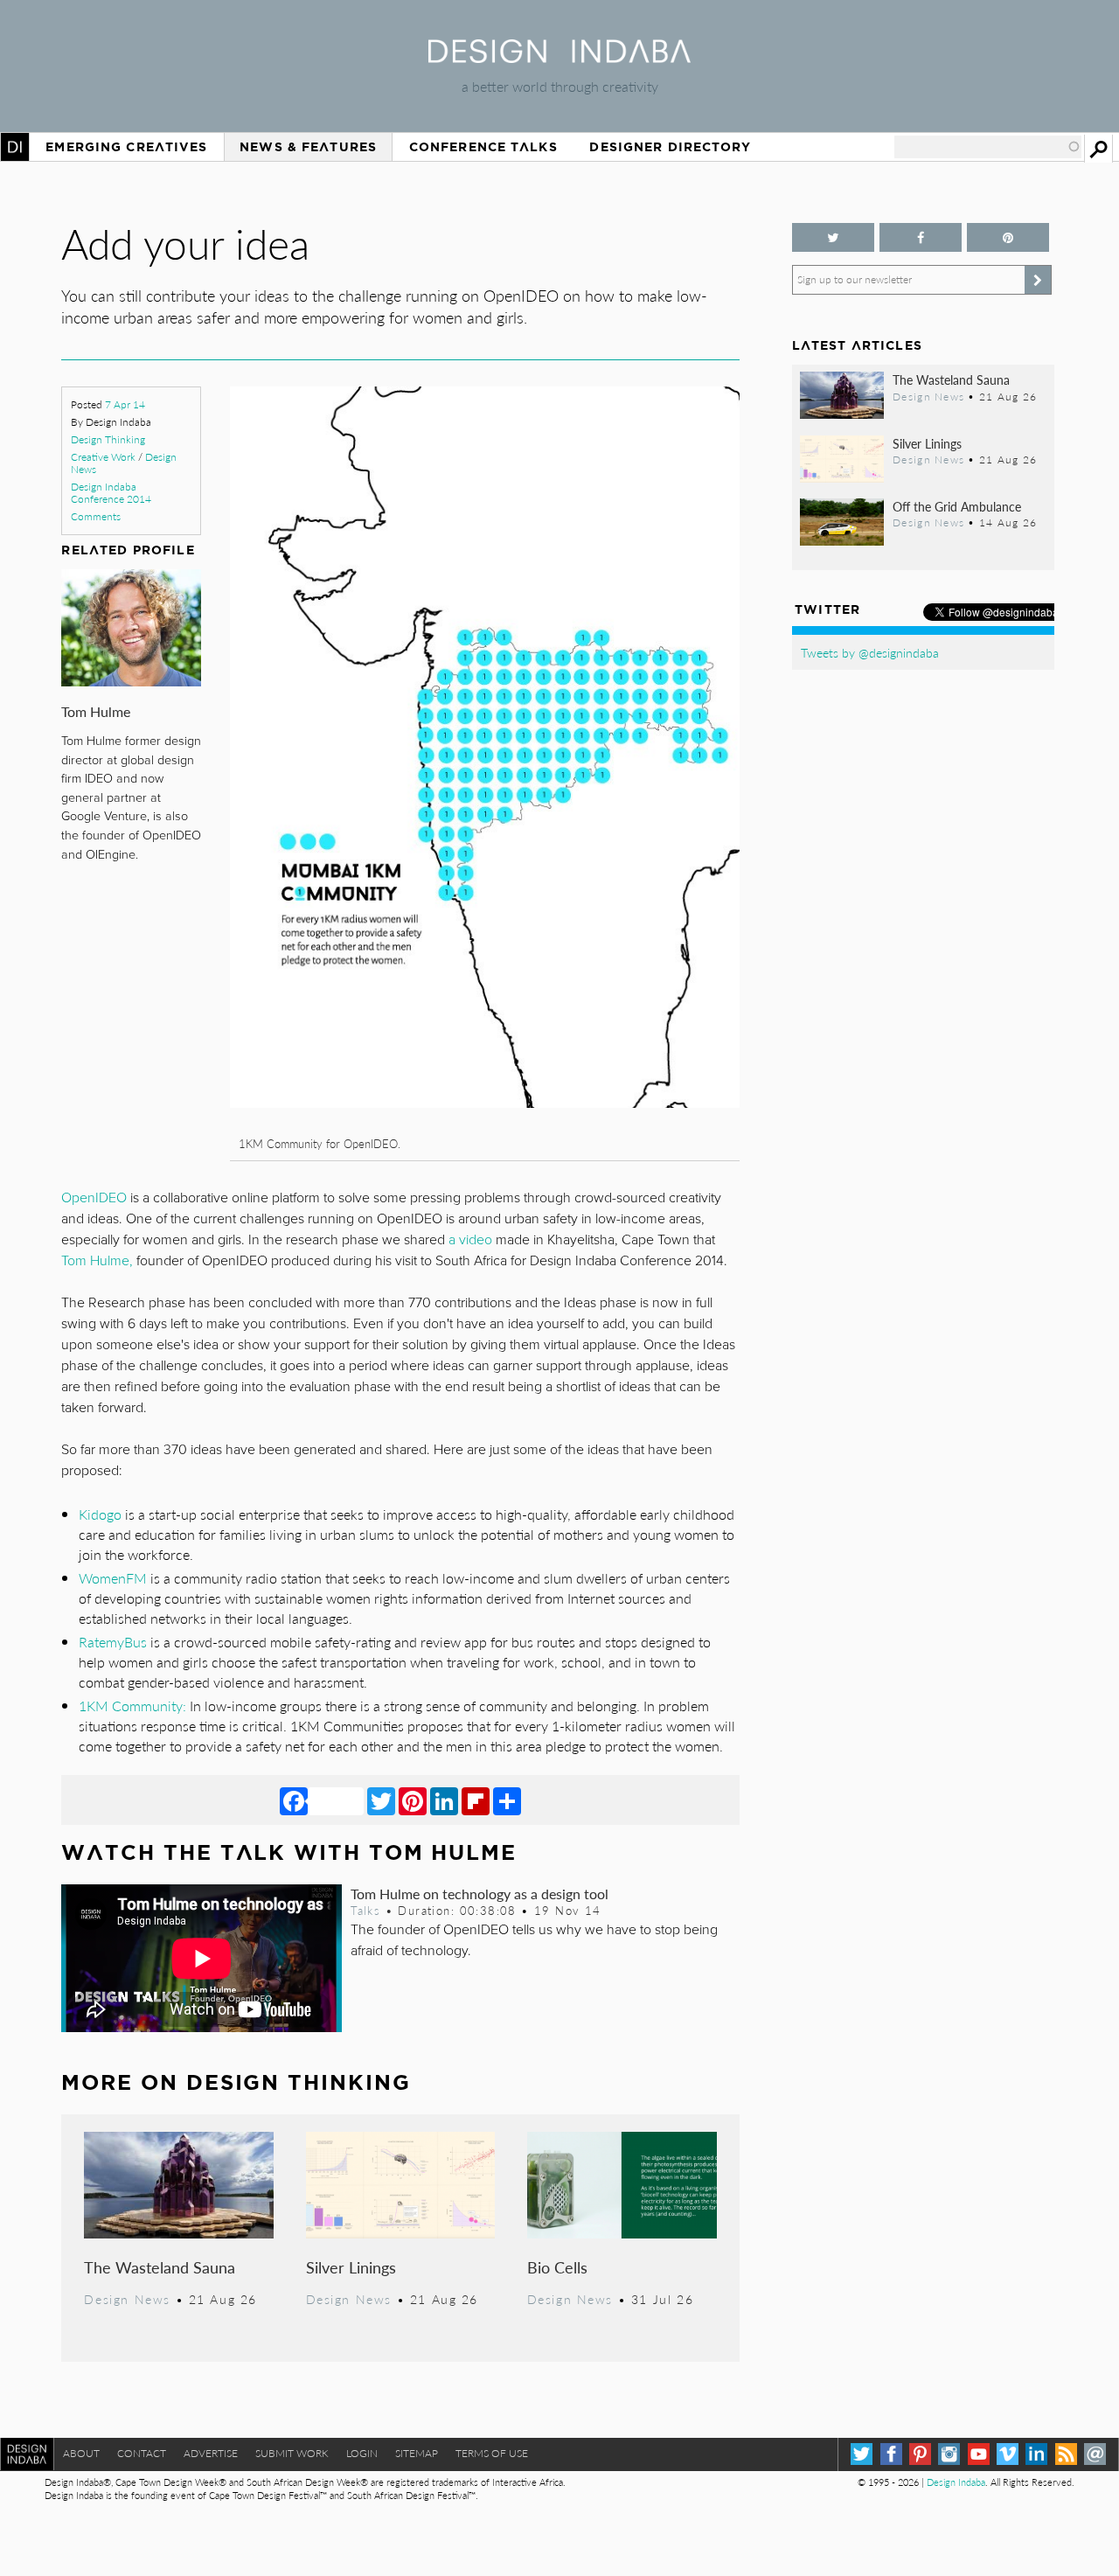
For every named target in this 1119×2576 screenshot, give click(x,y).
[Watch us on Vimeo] (1008, 2454)
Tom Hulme (96, 711)
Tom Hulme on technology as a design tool (480, 1894)
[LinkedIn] (444, 1800)
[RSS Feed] (1066, 2454)
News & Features (308, 147)
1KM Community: (132, 1706)
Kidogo (100, 1514)
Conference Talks (483, 147)
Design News (127, 2299)
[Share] (507, 1800)
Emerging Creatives (126, 147)
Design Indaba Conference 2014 (111, 493)
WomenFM (113, 1578)
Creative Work (103, 457)
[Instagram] (949, 2454)
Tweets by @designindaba (870, 652)
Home (15, 147)
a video (470, 1240)
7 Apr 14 (125, 404)
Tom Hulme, (97, 1261)
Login (362, 2453)
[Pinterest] (413, 1800)
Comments (96, 516)
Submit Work (292, 2453)
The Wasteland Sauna (160, 2267)
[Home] (559, 57)
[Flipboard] (476, 1800)
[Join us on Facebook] (921, 237)
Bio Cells (557, 2267)
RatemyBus (113, 1642)
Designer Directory (670, 147)
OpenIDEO (94, 1198)
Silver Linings (351, 2267)
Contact (142, 2453)
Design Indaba (956, 2482)
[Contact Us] (1095, 2454)
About (81, 2453)
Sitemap (417, 2453)
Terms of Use (492, 2453)
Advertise (211, 2453)
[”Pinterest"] (1008, 237)
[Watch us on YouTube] (979, 2454)
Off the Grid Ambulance (957, 506)
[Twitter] (381, 1800)
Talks (365, 1911)
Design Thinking (108, 439)
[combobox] (988, 147)
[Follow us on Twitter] (833, 237)
